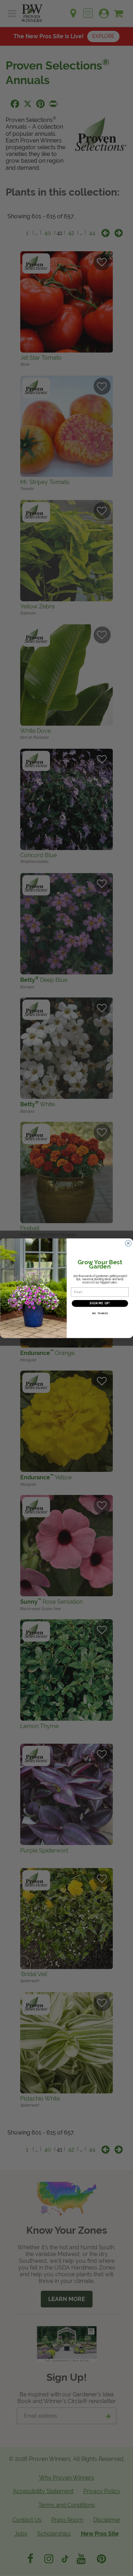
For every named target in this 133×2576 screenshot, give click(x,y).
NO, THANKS (100, 1313)
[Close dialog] (128, 1243)
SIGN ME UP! (100, 1303)
